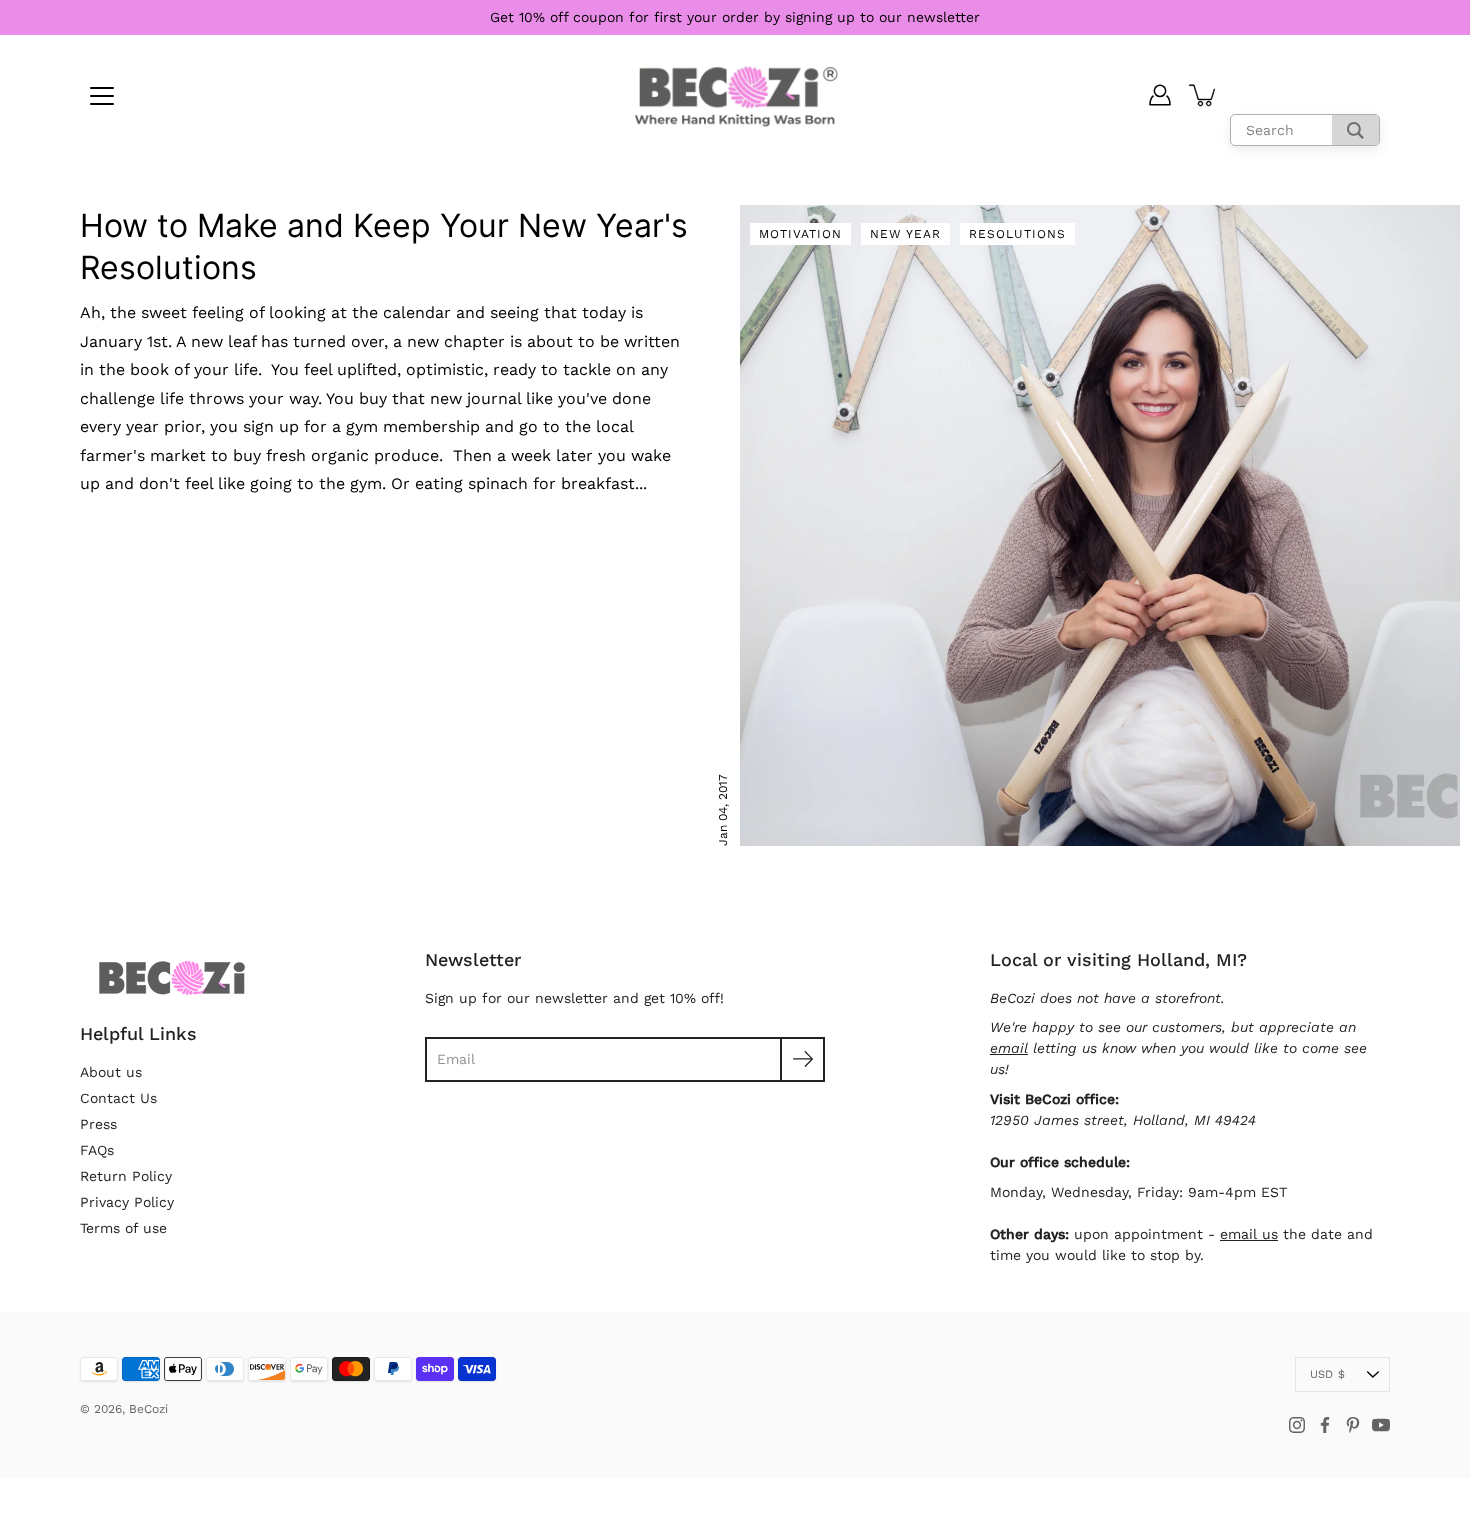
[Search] (1355, 130)
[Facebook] (1325, 1425)
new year (905, 234)
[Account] (1160, 95)
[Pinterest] (1353, 1425)
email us (1249, 1234)
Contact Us (118, 1098)
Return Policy (126, 1176)
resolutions (1017, 234)
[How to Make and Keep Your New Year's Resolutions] (1100, 525)
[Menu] (102, 96)
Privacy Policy (127, 1202)
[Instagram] (1297, 1425)
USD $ (1327, 1374)
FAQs (97, 1150)
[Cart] (1204, 95)
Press (98, 1124)
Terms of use (123, 1228)
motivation (800, 234)
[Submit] (802, 1059)
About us (111, 1072)
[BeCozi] (735, 95)
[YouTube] (1381, 1425)
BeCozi (148, 1409)
